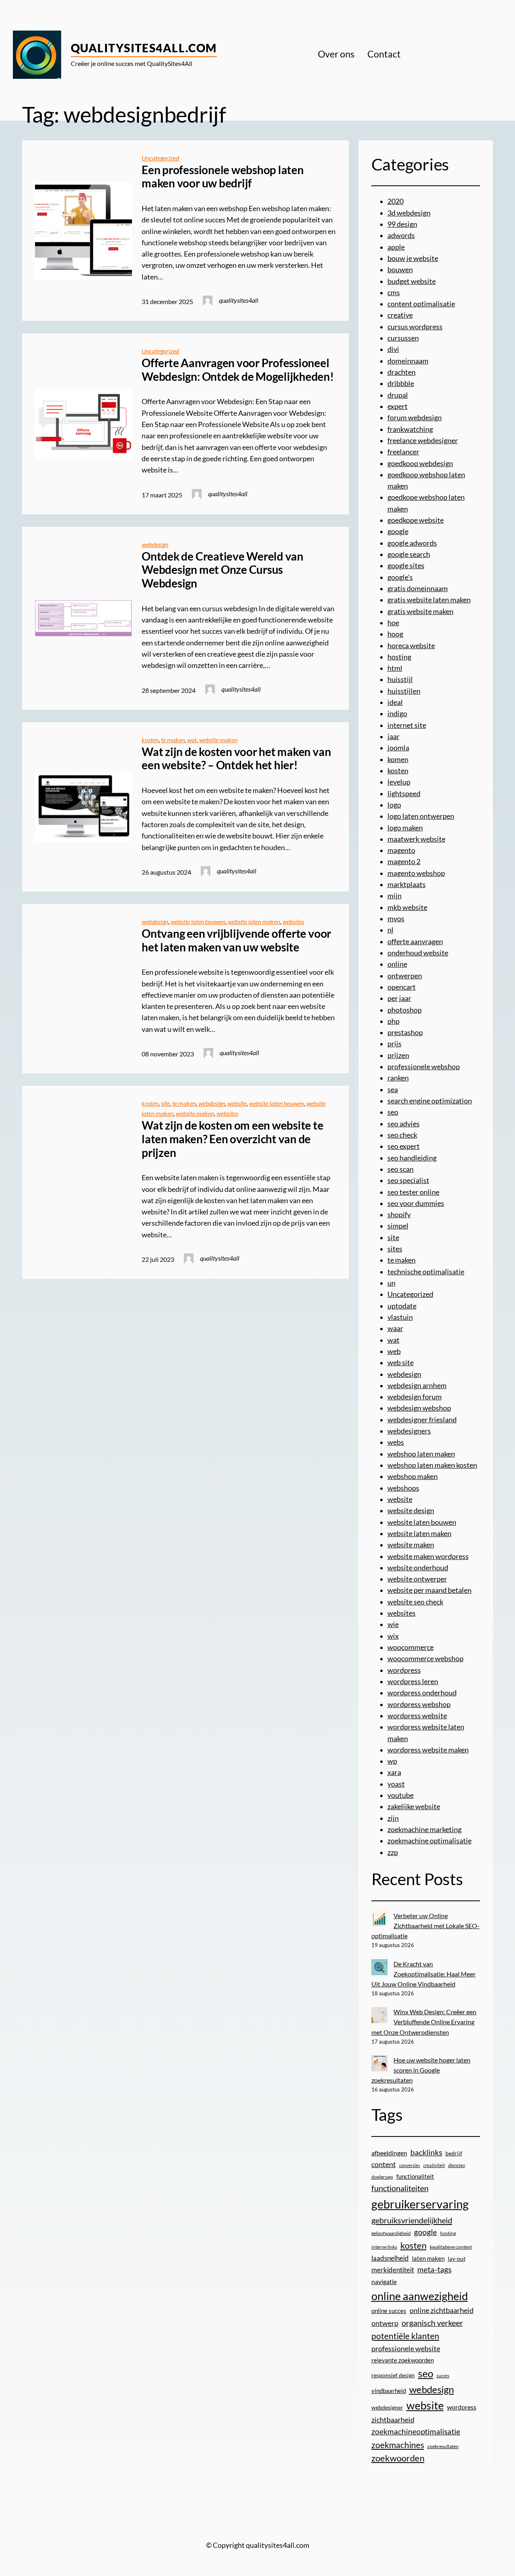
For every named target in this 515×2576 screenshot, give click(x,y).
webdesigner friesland (422, 1420)
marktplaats (407, 884)
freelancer (403, 452)
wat (192, 740)
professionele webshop (424, 1067)
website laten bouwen (198, 922)
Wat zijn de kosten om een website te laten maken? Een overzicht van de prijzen (232, 1139)
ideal (395, 702)
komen (398, 759)
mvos (396, 919)
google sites (406, 566)
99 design (402, 224)
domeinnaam (408, 361)
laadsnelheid (390, 2258)
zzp (393, 1852)
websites (293, 922)
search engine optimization (430, 1101)
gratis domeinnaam (418, 589)
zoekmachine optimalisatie (430, 1841)
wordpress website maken (428, 1750)
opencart (402, 987)
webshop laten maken (421, 1454)
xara (394, 1772)
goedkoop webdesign (420, 463)
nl (390, 930)
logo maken (405, 828)
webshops (403, 1488)
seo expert (404, 1146)
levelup (399, 782)
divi (393, 349)
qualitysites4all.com (144, 48)
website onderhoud (418, 1568)
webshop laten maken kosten (432, 1465)
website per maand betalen (430, 1590)
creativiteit (434, 2165)
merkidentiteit (393, 2270)
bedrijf (454, 2153)
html (395, 668)
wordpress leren (413, 1681)
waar (395, 1328)
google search (409, 554)
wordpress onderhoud (422, 1693)
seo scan (401, 1169)
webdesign (155, 544)
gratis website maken (420, 611)
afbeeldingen (389, 2153)
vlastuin (400, 1317)
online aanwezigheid (420, 2296)
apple (396, 247)
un (391, 1283)
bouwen (400, 270)
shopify (399, 1215)
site (165, 1103)
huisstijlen (404, 691)
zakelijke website (414, 1807)
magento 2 (404, 862)
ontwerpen (405, 976)
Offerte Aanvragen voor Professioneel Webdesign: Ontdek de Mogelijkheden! (238, 370)
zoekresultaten (443, 2446)
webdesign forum (415, 1397)
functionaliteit (415, 2176)
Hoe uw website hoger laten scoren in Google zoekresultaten (421, 2070)
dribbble (401, 383)
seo (393, 1112)
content (384, 2164)
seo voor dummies (416, 1203)
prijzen (398, 1055)
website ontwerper (417, 1579)
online (397, 964)
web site (401, 1363)
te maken (173, 740)
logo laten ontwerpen (421, 816)
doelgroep (382, 2177)
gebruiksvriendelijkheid (412, 2220)
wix (393, 1636)
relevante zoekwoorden (403, 2360)
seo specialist (408, 1180)
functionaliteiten (400, 2188)
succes (443, 2376)
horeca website (411, 646)
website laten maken (254, 922)
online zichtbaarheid (442, 2310)
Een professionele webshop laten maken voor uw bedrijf (223, 177)
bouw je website (413, 258)
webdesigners (409, 1431)
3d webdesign (409, 213)
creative (400, 315)
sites (395, 1249)
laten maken (428, 2259)
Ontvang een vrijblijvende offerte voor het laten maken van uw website (236, 940)
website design (411, 1511)
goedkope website (416, 520)
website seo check (415, 1602)
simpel (398, 1226)
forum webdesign (415, 418)
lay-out (457, 2259)
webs (396, 1442)
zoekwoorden (398, 2458)
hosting (399, 657)
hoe (393, 623)
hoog (395, 634)
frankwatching (410, 429)
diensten (457, 2165)
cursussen (403, 338)
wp (392, 1761)
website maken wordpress (428, 1556)
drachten (402, 372)
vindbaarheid (389, 2391)
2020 (396, 201)
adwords (401, 235)
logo (394, 805)
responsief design (393, 2375)
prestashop (405, 1032)
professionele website (406, 2348)
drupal (398, 395)
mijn (394, 896)
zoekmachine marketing (424, 1829)
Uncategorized (160, 158)
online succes (389, 2311)
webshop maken (413, 1476)
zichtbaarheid (393, 2420)
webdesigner (387, 2408)
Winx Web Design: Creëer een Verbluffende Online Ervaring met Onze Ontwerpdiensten (424, 2022)
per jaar (399, 998)
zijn (393, 1818)
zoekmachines (398, 2445)
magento (401, 850)
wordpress (404, 1670)
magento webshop (416, 873)
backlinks (426, 2152)
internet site (407, 725)
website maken (218, 740)
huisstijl (400, 679)
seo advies (404, 1124)
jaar (393, 736)
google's (400, 577)
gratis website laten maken (429, 600)
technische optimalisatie (426, 1272)
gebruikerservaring (420, 2204)
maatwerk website (416, 839)
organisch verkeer (432, 2323)
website (237, 1103)
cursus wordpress (415, 327)
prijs (394, 1044)
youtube (401, 1795)
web (394, 1351)
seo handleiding (412, 1158)
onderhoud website (418, 953)
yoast (396, 1784)
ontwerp (385, 2323)
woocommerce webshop (425, 1659)
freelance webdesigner (423, 441)
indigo (397, 714)
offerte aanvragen (415, 942)
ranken (398, 1078)
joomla (398, 748)
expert (398, 406)
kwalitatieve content (451, 2247)
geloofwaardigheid (391, 2233)
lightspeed (404, 794)
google (398, 531)
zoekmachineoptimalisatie (416, 2431)
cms (394, 293)
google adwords (412, 543)
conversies (410, 2165)
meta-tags (434, 2270)
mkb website (407, 907)
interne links (384, 2247)
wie (393, 1624)
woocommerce (411, 1647)
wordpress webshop (419, 1704)
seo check (402, 1135)
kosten (150, 740)
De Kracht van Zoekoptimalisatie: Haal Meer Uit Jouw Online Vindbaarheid (424, 1974)
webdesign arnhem (417, 1386)
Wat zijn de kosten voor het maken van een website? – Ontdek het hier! (236, 759)
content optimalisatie (421, 304)
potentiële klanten (405, 2336)
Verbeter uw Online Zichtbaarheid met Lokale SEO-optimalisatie (426, 1926)
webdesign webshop (419, 1408)
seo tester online (413, 1192)
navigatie (384, 2281)
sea (393, 1090)
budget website (412, 281)
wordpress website (417, 1716)
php (393, 1021)
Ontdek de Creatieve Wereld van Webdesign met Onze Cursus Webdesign (222, 570)
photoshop (405, 1010)
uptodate (402, 1306)
